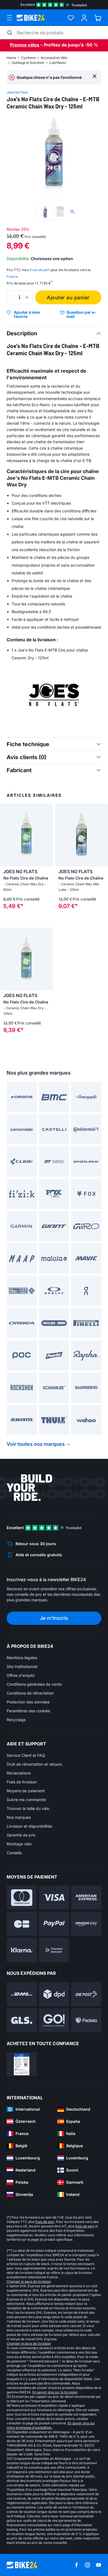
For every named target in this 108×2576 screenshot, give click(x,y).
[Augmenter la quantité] (27, 297)
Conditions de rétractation (30, 1693)
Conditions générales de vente (34, 1684)
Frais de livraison (22, 1782)
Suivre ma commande (26, 1800)
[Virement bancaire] (54, 1950)
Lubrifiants (58, 63)
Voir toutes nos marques (36, 1444)
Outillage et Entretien (28, 63)
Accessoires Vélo (54, 58)
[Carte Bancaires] (22, 1924)
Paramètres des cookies (28, 1711)
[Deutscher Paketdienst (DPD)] (54, 1994)
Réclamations (19, 1773)
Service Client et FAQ (26, 1755)
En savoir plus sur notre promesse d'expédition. (51, 2425)
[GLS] (22, 2020)
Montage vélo (19, 1844)
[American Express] (86, 1898)
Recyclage (16, 1720)
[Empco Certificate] (22, 2064)
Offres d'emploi (20, 1675)
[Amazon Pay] (86, 1924)
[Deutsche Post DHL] (22, 1994)
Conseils (14, 1853)
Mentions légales (22, 1658)
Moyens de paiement (26, 1791)
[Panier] (98, 18)
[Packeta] (86, 2020)
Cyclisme (28, 58)
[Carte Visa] (54, 1898)
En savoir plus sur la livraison (55, 2392)
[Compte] (84, 18)
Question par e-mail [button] (81, 314)
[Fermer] (95, 76)
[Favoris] (71, 18)
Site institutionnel (22, 1666)
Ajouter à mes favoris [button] (27, 314)
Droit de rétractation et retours (34, 1764)
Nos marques (19, 1817)
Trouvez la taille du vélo (28, 1808)
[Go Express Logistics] (54, 2020)
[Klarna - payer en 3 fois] (22, 1950)
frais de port (45, 2222)
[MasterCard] (22, 1898)
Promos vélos (25, 45)
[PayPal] (54, 1924)
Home (11, 58)
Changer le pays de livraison (29, 2281)
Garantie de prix (21, 1835)
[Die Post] (86, 1994)
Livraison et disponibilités (29, 1826)
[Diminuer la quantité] (12, 297)
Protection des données (28, 1702)
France (12, 277)
